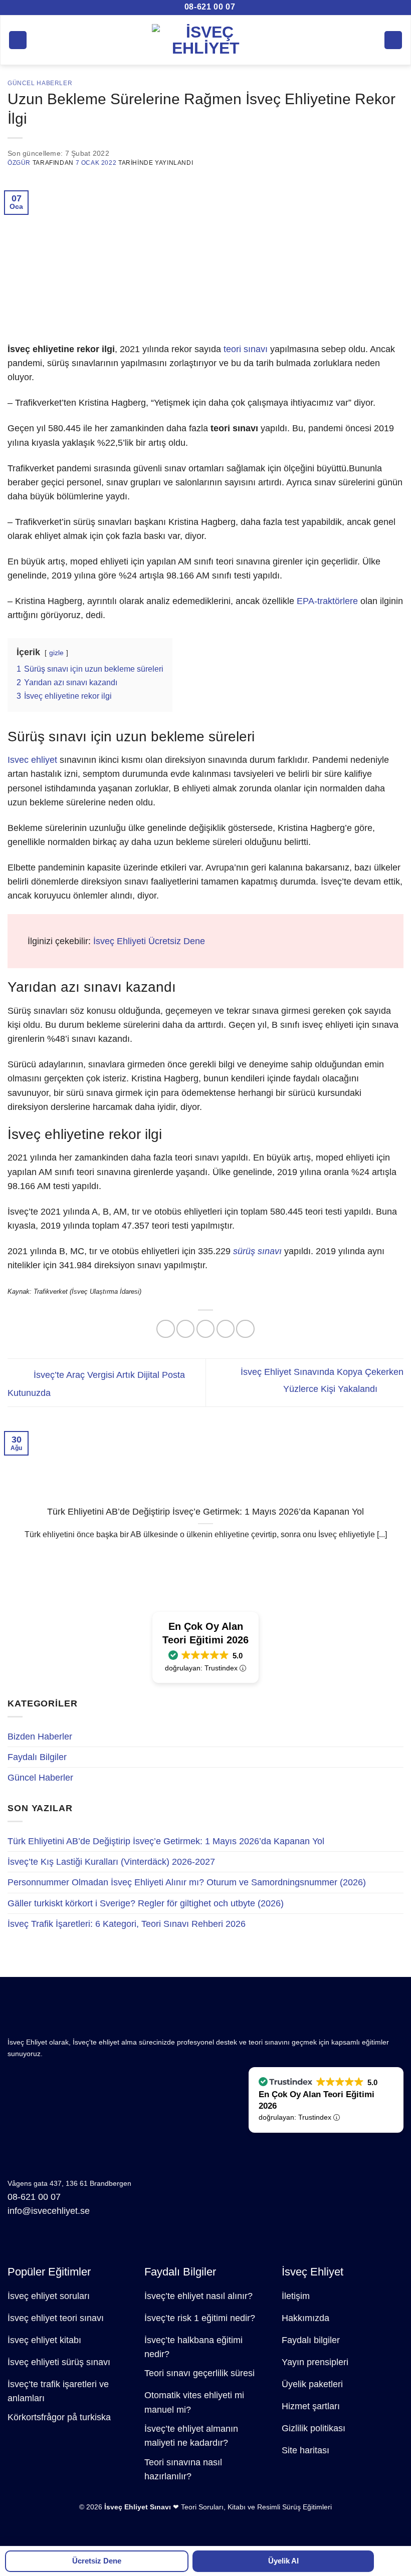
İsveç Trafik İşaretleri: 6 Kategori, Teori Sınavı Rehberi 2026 (127, 1924)
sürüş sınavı (257, 1251)
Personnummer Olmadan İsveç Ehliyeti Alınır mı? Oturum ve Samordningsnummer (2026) (187, 1882)
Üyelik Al (283, 2561)
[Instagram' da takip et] (34, 2243)
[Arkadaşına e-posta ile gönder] (226, 1329)
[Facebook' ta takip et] (16, 2243)
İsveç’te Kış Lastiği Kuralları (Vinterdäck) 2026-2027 (111, 1862)
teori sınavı (246, 349)
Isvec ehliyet (32, 760)
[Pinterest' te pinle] (245, 1329)
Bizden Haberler (40, 1737)
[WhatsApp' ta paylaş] (165, 1329)
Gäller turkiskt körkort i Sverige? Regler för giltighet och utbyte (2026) (146, 1903)
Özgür (19, 163)
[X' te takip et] (68, 2243)
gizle (56, 653)
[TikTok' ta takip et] (51, 2243)
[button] (18, 40)
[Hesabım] (393, 40)
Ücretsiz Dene (97, 2561)
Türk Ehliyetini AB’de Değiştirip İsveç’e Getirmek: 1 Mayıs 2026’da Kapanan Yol (166, 1841)
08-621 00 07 (209, 7)
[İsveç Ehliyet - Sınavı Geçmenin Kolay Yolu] (206, 40)
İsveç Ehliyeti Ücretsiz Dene (149, 941)
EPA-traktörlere (327, 601)
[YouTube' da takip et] (104, 2243)
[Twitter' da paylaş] (205, 1329)
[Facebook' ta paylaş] (185, 1329)
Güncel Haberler (40, 1778)
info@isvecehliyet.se (49, 2211)
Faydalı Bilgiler (37, 1757)
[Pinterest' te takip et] (86, 2243)
